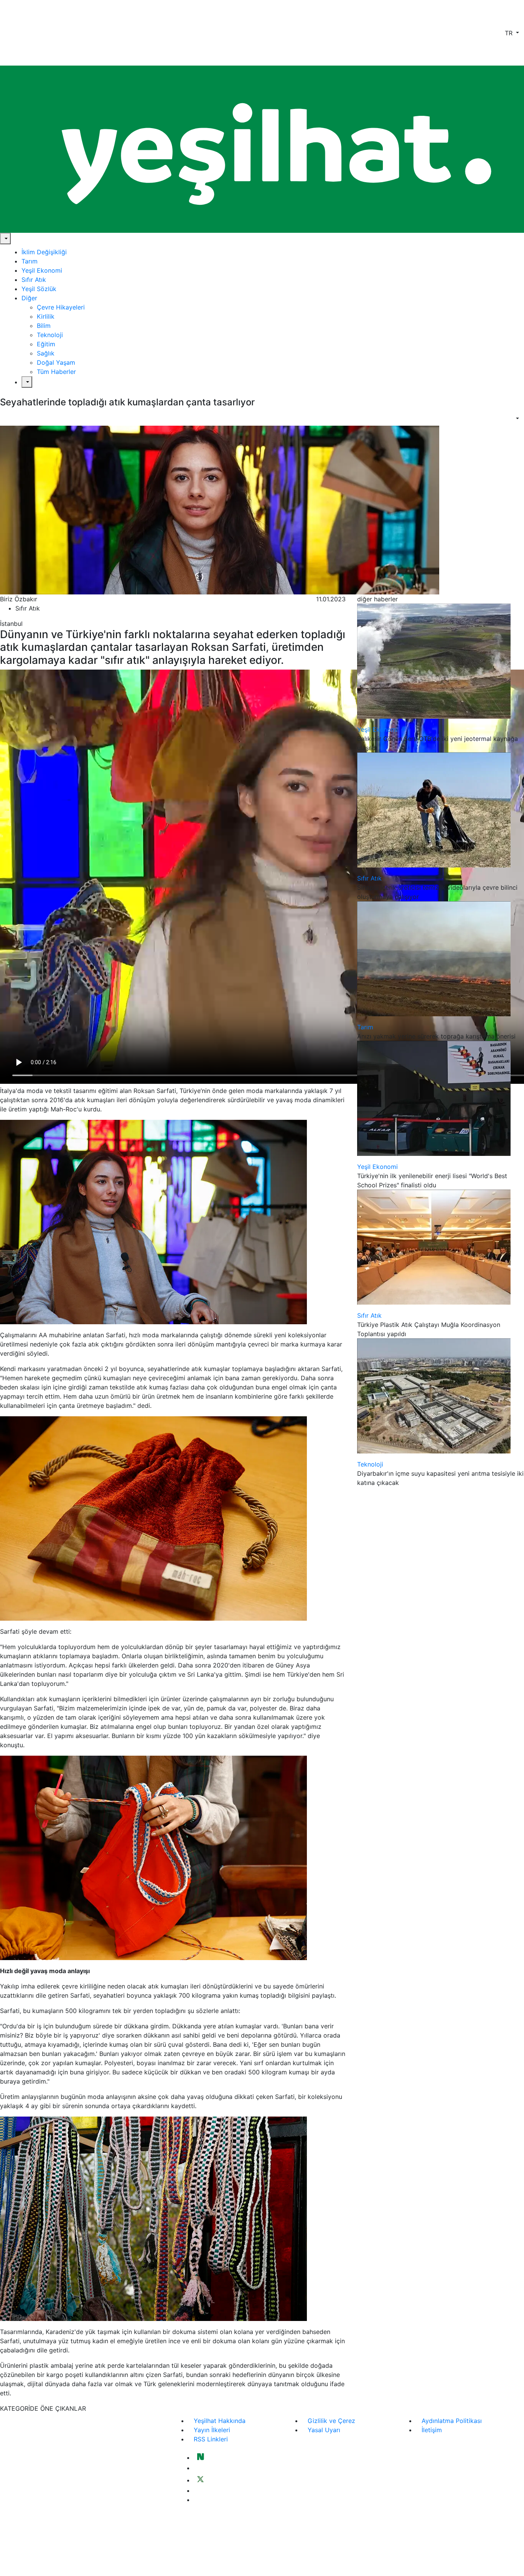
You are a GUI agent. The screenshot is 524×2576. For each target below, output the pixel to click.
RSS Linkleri (211, 2439)
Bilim (44, 326)
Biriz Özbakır (19, 599)
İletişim (432, 2430)
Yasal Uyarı (324, 2430)
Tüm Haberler (56, 372)
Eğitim (46, 344)
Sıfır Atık (34, 280)
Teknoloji (50, 335)
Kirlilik (46, 316)
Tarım (30, 261)
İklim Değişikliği (44, 252)
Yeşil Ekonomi (42, 270)
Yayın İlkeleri (212, 2430)
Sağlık (46, 353)
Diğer (29, 298)
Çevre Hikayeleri (61, 307)
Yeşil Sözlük (39, 289)
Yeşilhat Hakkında (220, 2421)
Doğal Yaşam (56, 362)
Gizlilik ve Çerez (331, 2421)
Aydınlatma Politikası (452, 2421)
